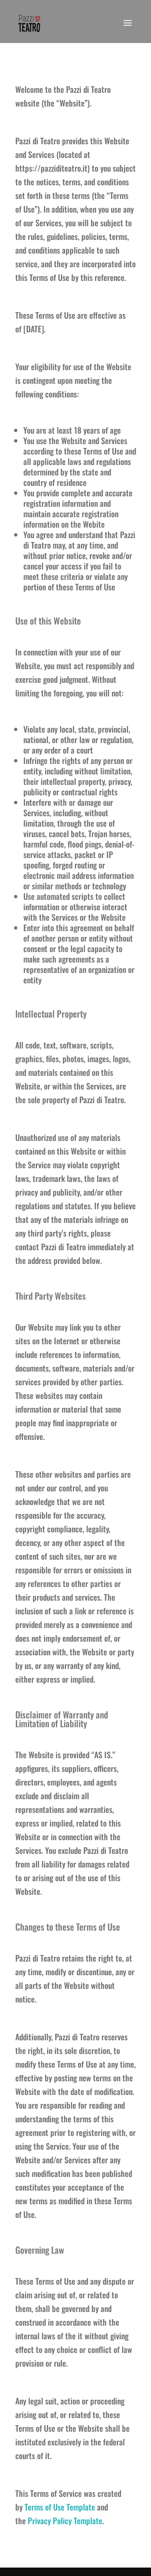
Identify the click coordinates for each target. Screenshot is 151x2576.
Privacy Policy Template (65, 2521)
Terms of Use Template (60, 2507)
